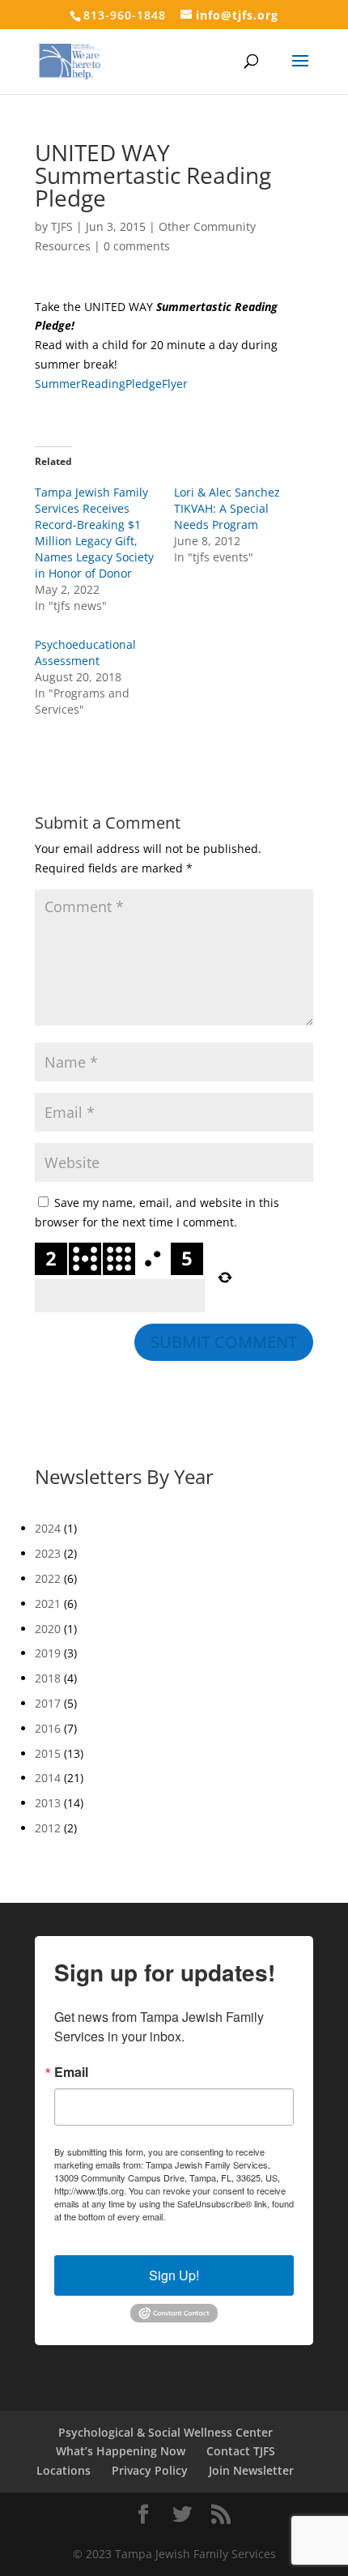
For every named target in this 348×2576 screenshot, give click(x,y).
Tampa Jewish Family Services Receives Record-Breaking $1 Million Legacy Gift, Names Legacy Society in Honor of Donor (94, 533)
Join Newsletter (251, 2470)
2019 (48, 1653)
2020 (48, 1629)
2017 (48, 1703)
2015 (48, 1753)
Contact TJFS (241, 2451)
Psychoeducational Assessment (85, 653)
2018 (48, 1678)
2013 (48, 1803)
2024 (48, 1528)
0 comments (137, 246)
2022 (48, 1578)
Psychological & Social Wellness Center (166, 2432)
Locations (64, 2470)
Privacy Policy (150, 2470)
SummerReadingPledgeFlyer (111, 384)
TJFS (62, 226)
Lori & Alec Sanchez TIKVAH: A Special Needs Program (227, 508)
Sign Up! (174, 2275)
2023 (48, 1553)
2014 (48, 1778)
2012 (48, 1828)
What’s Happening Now (121, 2451)
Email (71, 2072)
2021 (48, 1604)
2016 (48, 1728)
